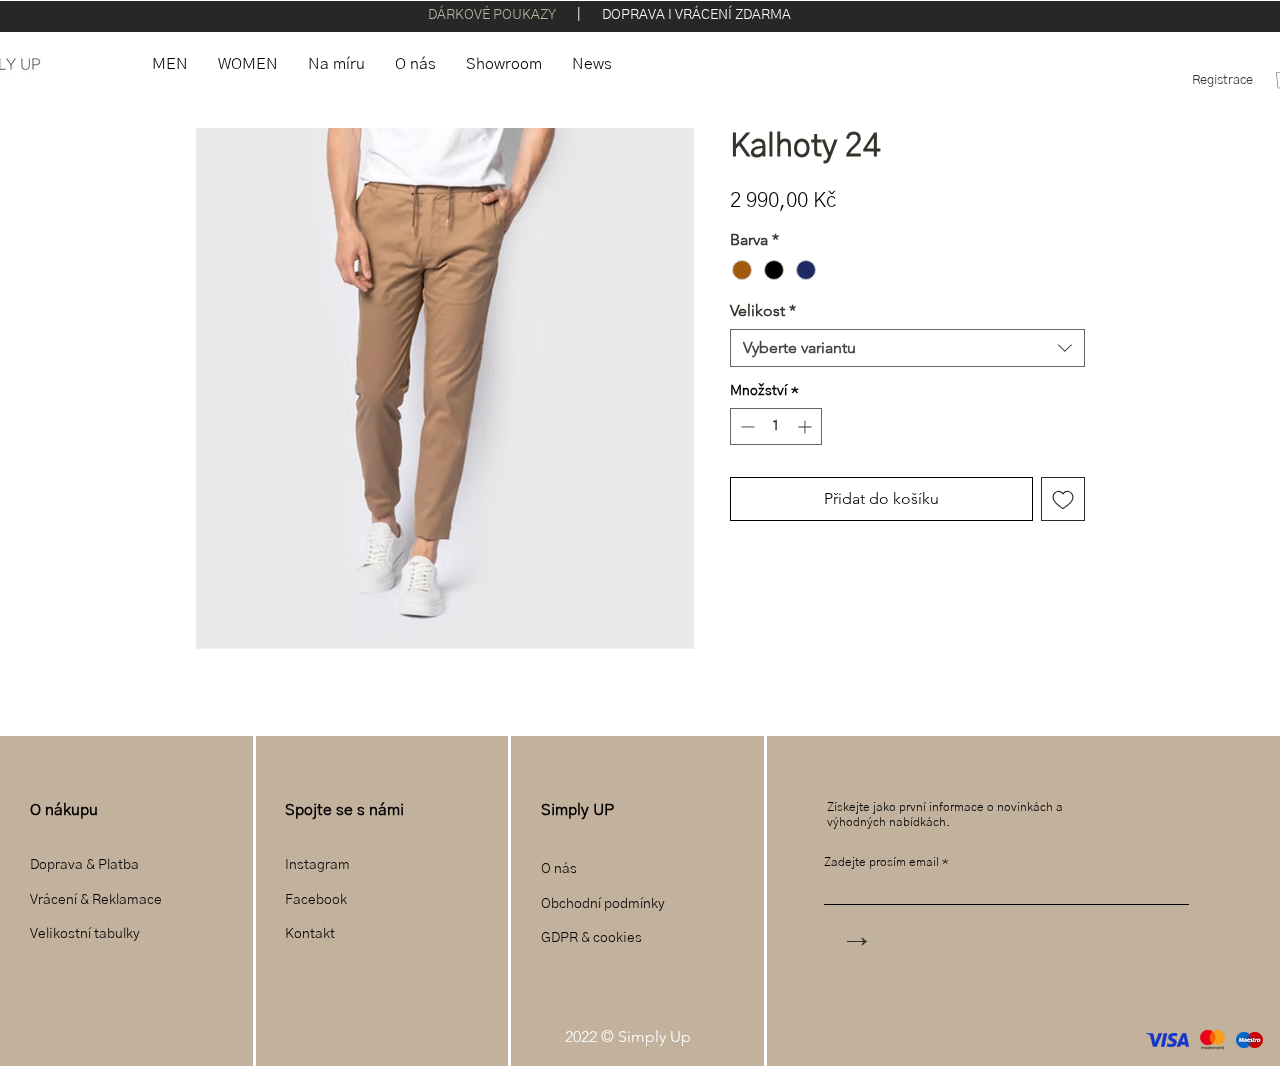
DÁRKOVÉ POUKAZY (493, 15)
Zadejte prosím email (881, 862)
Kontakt (310, 934)
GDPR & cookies (591, 938)
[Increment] (806, 426)
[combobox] (907, 348)
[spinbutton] (776, 426)
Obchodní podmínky (603, 904)
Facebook (317, 900)
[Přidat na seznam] (1063, 499)
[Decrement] (745, 426)
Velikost (763, 310)
